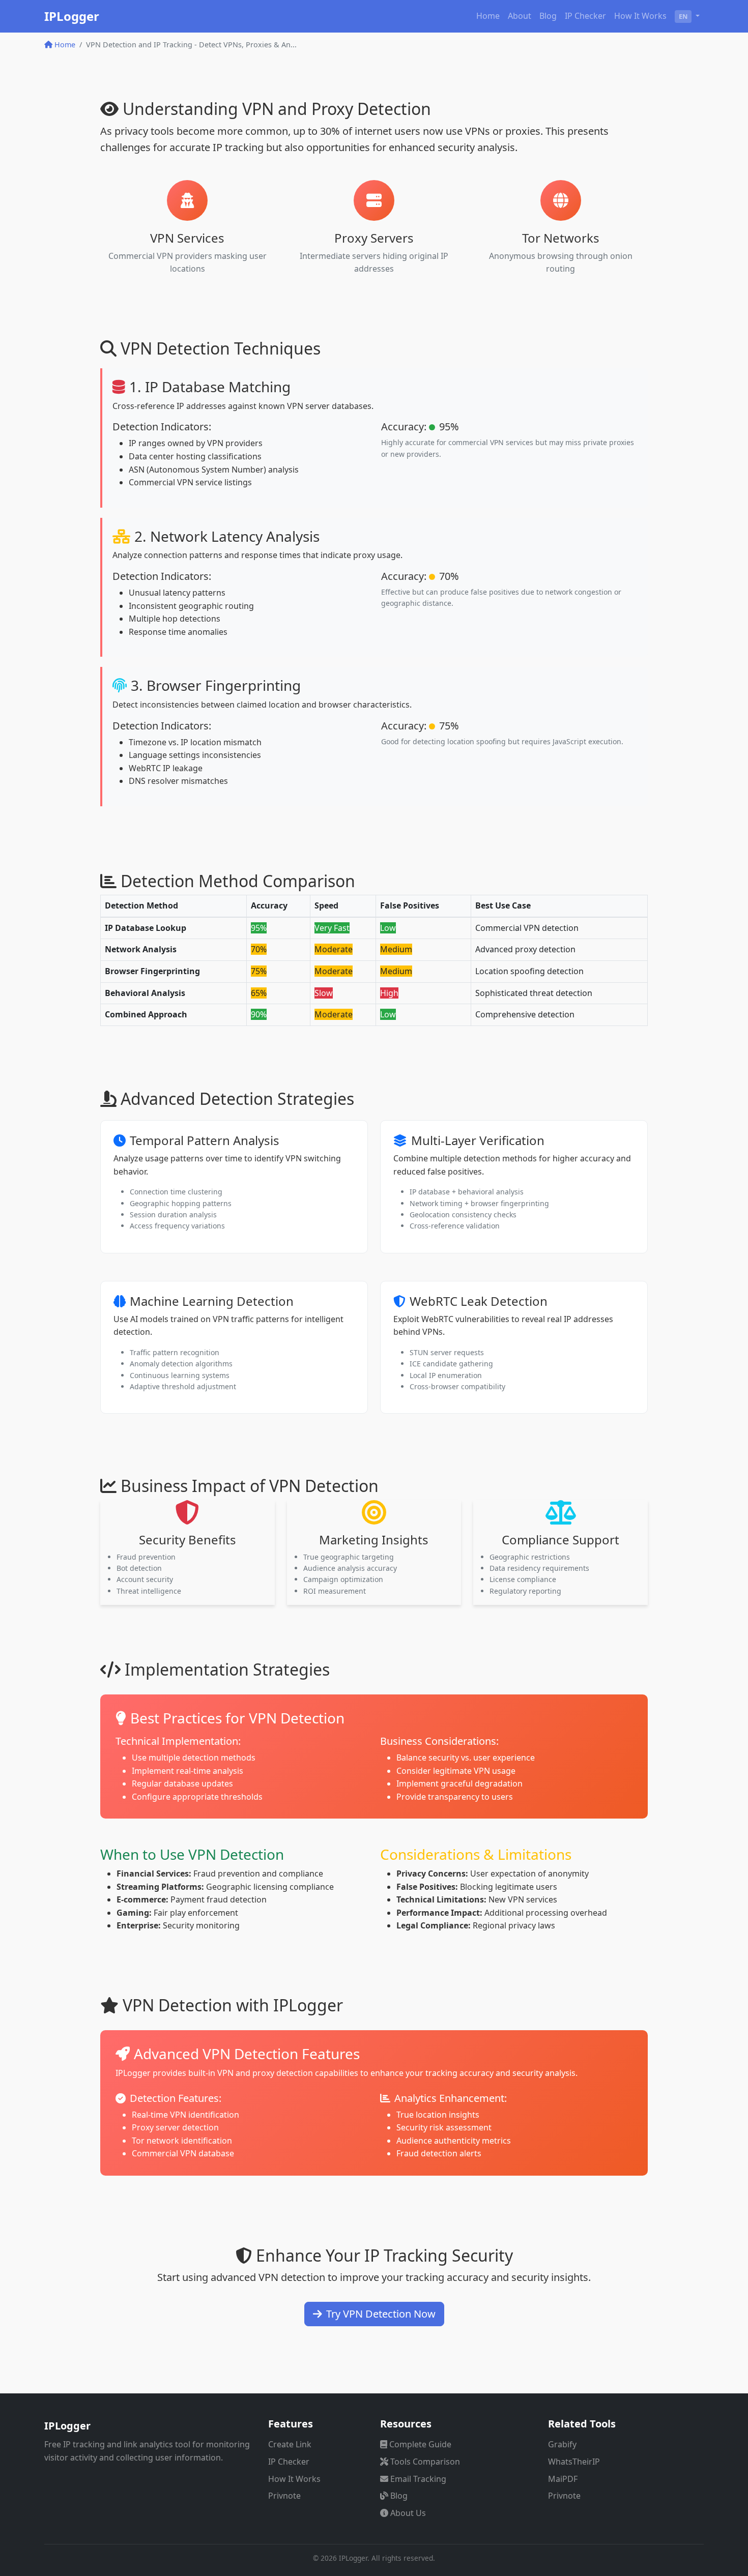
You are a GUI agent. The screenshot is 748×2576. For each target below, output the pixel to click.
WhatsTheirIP (574, 2462)
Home (488, 16)
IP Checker (585, 16)
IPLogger (72, 16)
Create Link (290, 2444)
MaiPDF (563, 2479)
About (520, 16)
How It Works (640, 16)
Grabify (562, 2444)
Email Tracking (418, 2479)
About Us (408, 2513)
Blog (548, 16)
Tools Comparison (425, 2462)
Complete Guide (420, 2444)
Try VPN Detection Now (381, 2314)
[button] (687, 16)
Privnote (284, 2496)
